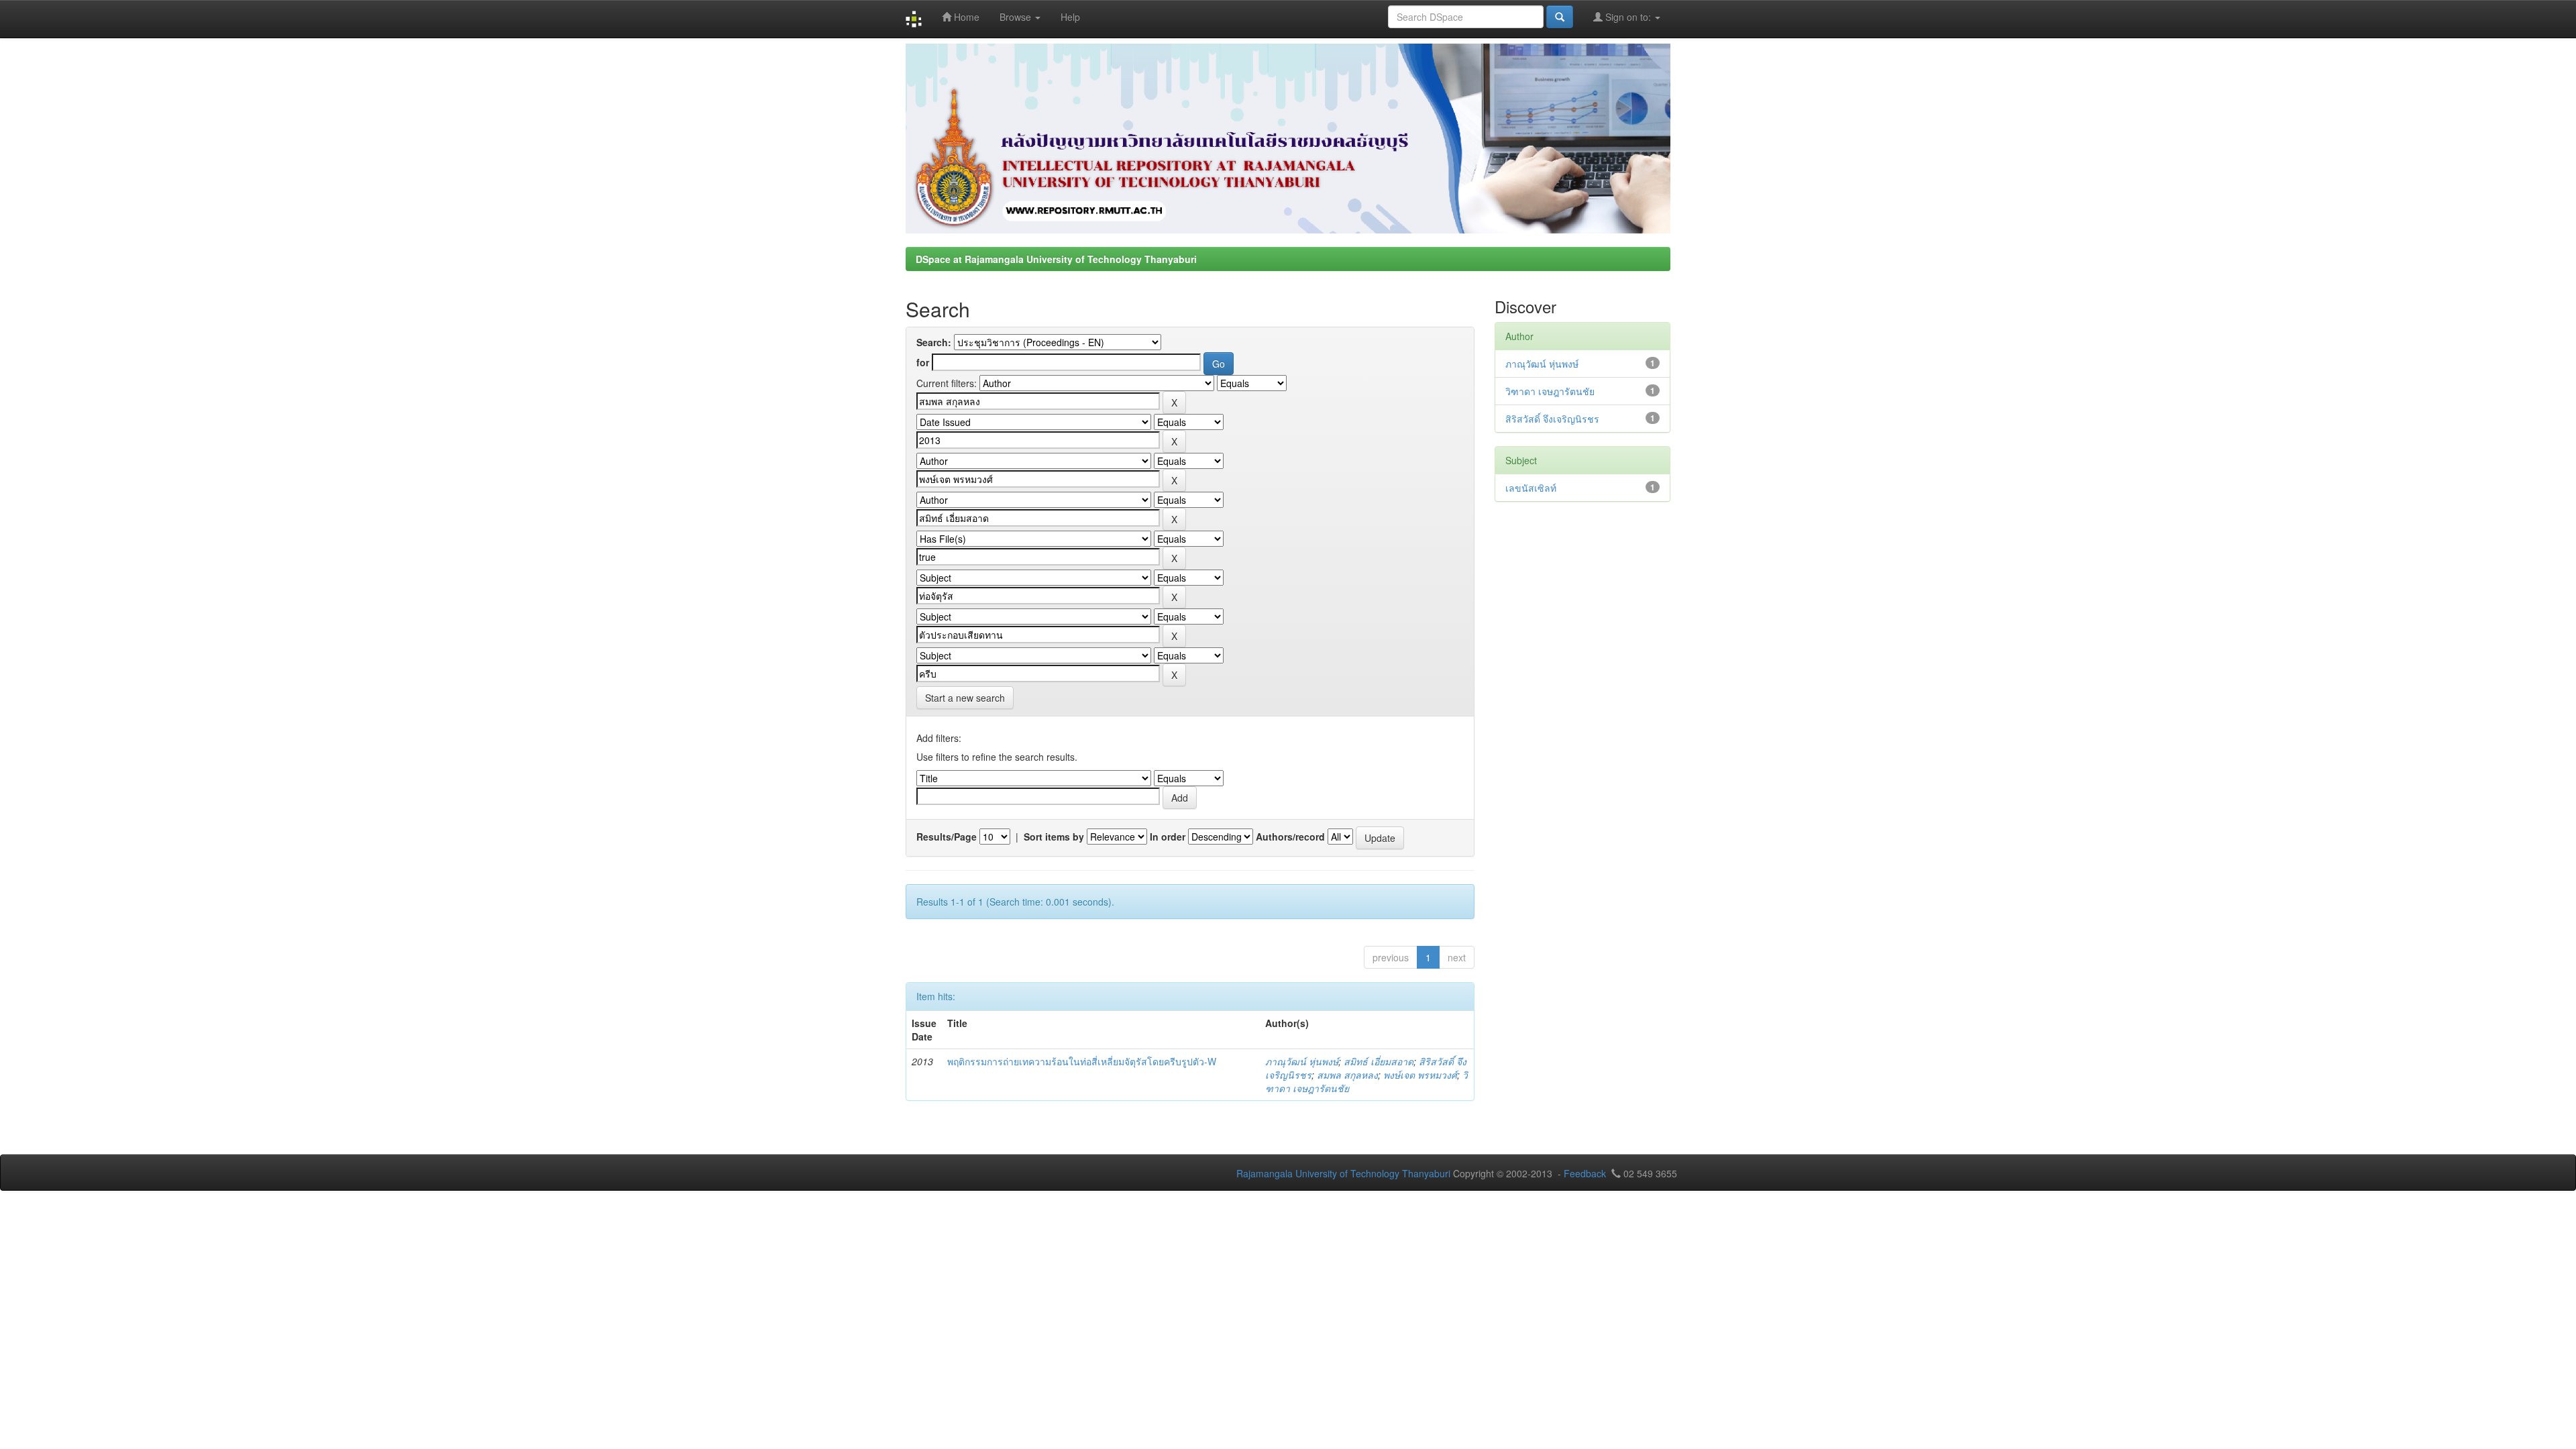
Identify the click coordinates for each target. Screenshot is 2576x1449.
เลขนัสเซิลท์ (1531, 488)
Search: (934, 342)
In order (1168, 837)
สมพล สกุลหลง (1347, 1075)
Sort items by (1054, 837)
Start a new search (965, 698)
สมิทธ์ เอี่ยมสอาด (1379, 1061)
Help (1070, 17)
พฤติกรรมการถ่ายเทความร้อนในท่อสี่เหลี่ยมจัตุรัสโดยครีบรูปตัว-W (1082, 1061)
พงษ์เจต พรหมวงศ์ (1420, 1075)
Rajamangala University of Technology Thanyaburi (1343, 1173)
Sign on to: (1628, 17)
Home (965, 17)
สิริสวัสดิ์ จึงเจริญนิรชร (1552, 419)
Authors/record (1290, 837)
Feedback (1585, 1173)
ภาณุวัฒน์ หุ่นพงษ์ (1302, 1061)
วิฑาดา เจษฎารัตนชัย (1550, 391)
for (923, 362)
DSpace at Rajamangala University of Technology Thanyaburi (1056, 259)
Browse (1017, 17)
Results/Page (947, 837)
